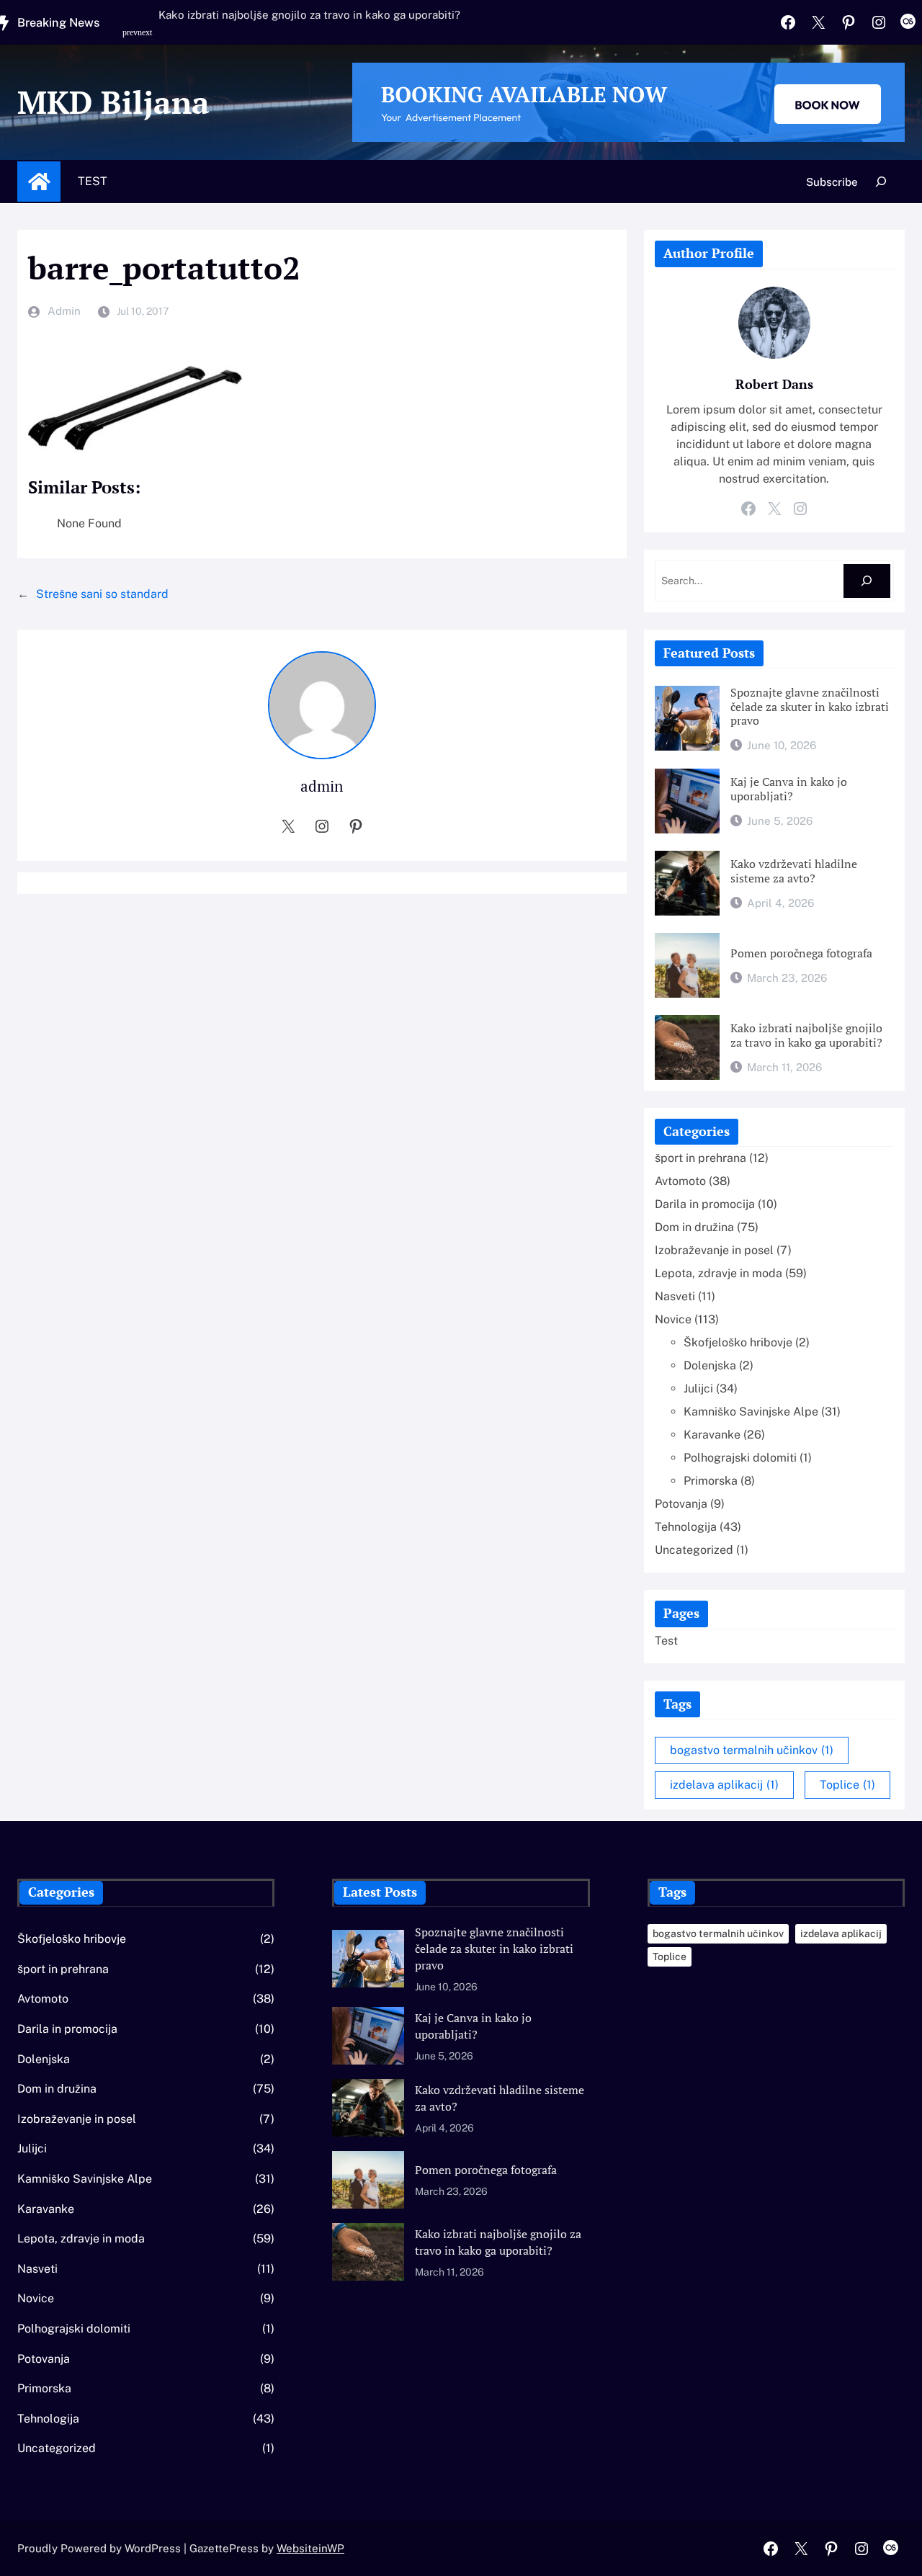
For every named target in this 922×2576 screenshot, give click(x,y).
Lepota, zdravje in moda (719, 1273)
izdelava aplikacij (724, 1785)
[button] (132, 40)
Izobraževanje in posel (714, 1250)
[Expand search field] (881, 182)
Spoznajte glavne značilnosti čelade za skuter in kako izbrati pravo (810, 707)
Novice (673, 1319)
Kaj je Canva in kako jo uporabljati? (789, 789)
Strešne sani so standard (102, 594)
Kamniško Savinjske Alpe (751, 1412)
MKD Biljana (113, 102)
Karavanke (712, 1435)
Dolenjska (710, 1365)
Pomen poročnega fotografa (801, 954)
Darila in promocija (705, 1204)
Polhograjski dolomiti (740, 1458)
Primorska (711, 1481)
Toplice (847, 1785)
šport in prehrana (701, 1158)
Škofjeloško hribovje (738, 1342)
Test (93, 181)
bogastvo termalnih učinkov (752, 1750)
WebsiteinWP (310, 2548)
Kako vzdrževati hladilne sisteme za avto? (794, 871)
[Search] (867, 581)
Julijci (698, 1388)
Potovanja (681, 1504)
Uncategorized (694, 1550)
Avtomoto (680, 1181)
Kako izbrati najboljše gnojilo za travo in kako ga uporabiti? (309, 15)
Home (39, 182)
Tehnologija (686, 1527)
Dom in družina (694, 1227)
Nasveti (675, 1296)
